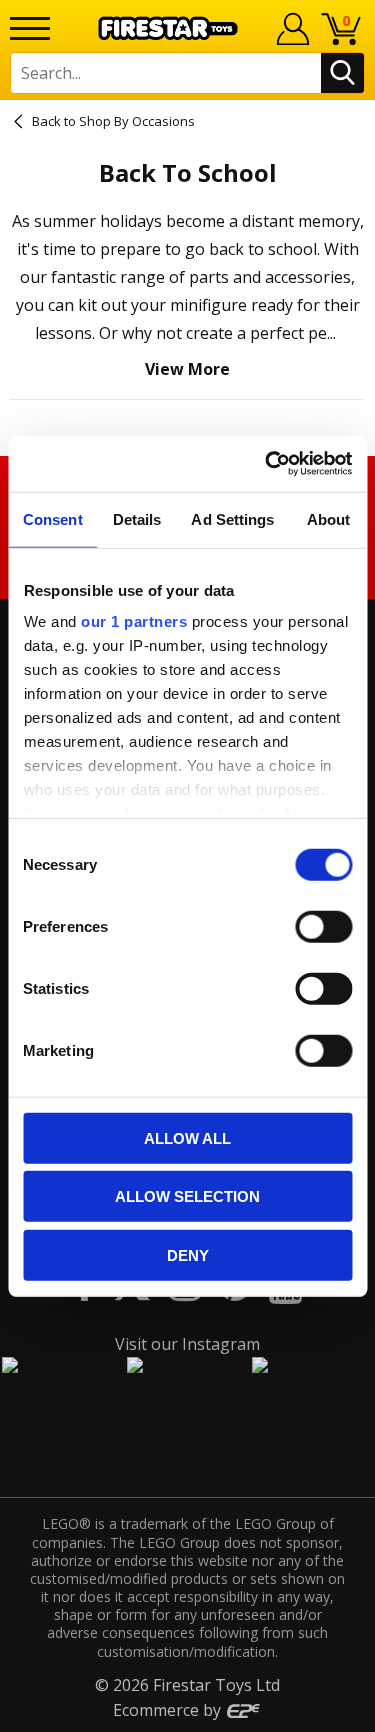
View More (187, 369)
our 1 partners (134, 621)
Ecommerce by (169, 1710)
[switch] (323, 926)
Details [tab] (137, 518)
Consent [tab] (53, 518)
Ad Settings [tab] (232, 518)
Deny (188, 1254)
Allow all (187, 1137)
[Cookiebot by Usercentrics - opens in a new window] (267, 464)
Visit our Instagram (187, 1344)
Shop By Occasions (137, 121)
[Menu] (30, 28)
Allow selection (187, 1196)
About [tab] (329, 518)
